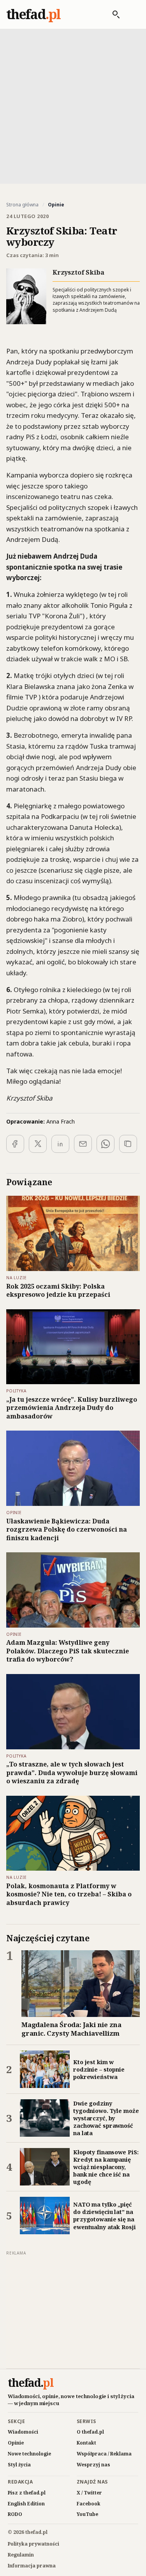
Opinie (16, 2443)
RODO (15, 2514)
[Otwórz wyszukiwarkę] (112, 14)
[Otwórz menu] (132, 14)
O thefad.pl (90, 2432)
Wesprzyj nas (93, 2465)
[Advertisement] (73, 106)
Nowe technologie (29, 2454)
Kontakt (86, 2443)
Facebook (89, 2504)
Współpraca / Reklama (104, 2454)
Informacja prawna (32, 2566)
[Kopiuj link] (128, 1144)
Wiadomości (23, 2432)
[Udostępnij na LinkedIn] (60, 1144)
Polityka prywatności (33, 2544)
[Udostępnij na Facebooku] (15, 1144)
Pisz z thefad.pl (27, 2493)
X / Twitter (89, 2493)
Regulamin (21, 2555)
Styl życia (19, 2465)
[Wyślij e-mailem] (83, 1144)
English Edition (26, 2504)
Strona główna (22, 205)
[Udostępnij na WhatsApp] (106, 1144)
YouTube (87, 2514)
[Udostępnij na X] (38, 1144)
